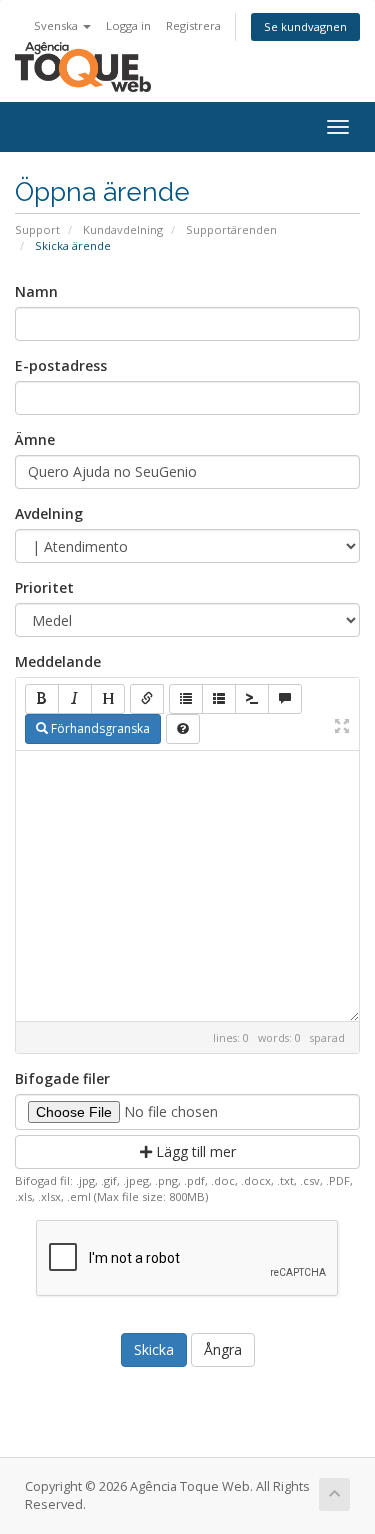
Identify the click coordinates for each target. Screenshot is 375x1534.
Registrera (193, 25)
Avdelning (49, 513)
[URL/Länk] (147, 699)
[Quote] (285, 699)
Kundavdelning (123, 229)
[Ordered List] (219, 699)
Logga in (128, 25)
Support (37, 229)
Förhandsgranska (99, 728)
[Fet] (42, 699)
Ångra (223, 1349)
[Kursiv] (75, 699)
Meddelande (58, 661)
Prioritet (44, 587)
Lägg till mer (194, 1151)
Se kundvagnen (305, 26)
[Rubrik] (108, 699)
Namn (36, 291)
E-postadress (61, 365)
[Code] (252, 699)
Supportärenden (231, 229)
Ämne (35, 439)
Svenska (57, 25)
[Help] (183, 729)
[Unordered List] (186, 699)
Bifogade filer (62, 1078)
